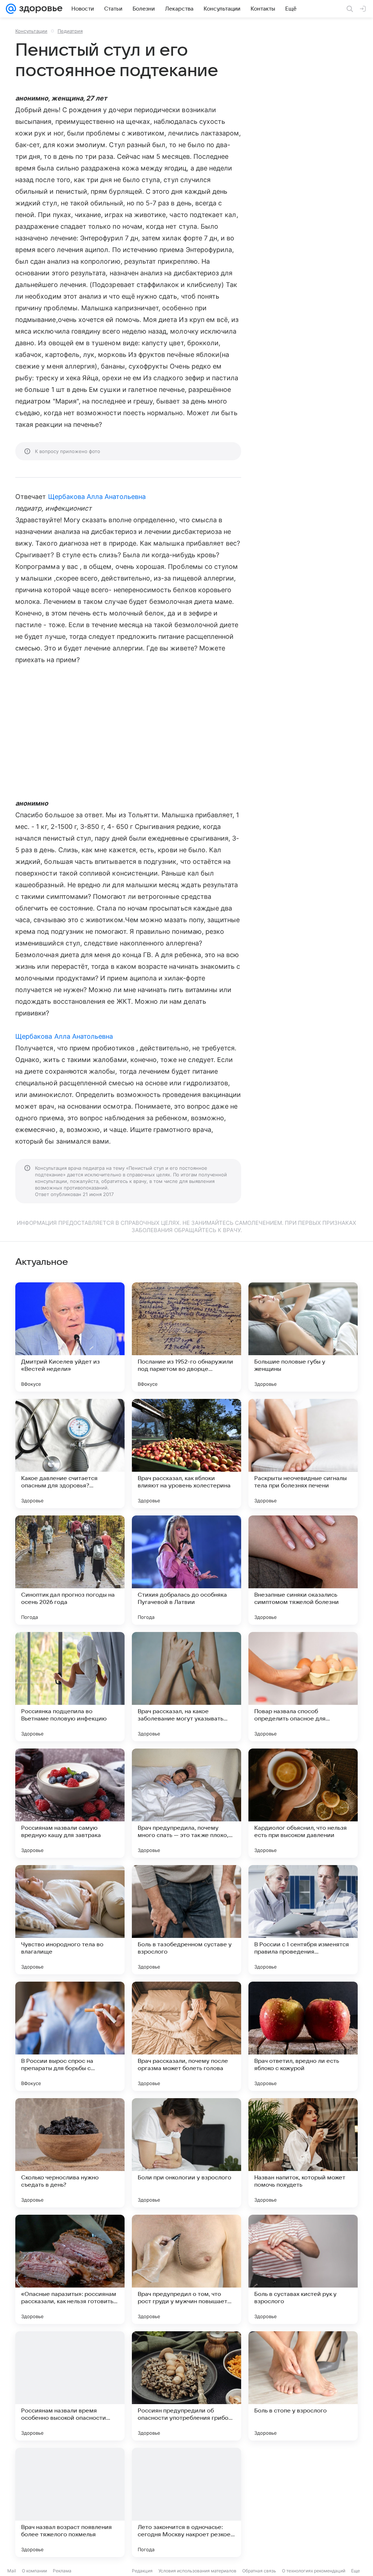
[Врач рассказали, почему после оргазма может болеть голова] (186, 2036)
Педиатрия (70, 31)
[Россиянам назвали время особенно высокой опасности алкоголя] (70, 2386)
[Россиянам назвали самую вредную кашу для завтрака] (70, 1803)
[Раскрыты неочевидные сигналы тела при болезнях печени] (303, 1454)
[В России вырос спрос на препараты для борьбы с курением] (70, 2036)
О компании (34, 2571)
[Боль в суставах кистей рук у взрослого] (303, 2269)
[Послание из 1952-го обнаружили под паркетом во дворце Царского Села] (186, 1337)
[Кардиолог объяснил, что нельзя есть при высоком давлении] (303, 1803)
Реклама (62, 2571)
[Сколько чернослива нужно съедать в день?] (70, 2153)
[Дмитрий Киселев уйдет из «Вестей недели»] (70, 1337)
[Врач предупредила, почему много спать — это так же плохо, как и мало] (186, 1803)
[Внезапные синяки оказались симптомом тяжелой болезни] (303, 1570)
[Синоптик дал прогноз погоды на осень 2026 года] (70, 1570)
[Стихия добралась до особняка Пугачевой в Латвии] (186, 1570)
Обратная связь (259, 2571)
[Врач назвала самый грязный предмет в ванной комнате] (303, 2502)
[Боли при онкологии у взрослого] (186, 2153)
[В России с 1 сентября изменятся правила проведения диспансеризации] (303, 1920)
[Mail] (11, 9)
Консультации (31, 31)
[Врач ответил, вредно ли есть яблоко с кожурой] (303, 2036)
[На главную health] (39, 9)
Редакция (142, 2571)
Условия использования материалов (197, 2571)
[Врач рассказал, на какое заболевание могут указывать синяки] (186, 1687)
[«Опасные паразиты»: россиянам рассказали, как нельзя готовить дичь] (70, 2269)
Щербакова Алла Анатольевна (97, 497)
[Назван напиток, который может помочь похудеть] (303, 2153)
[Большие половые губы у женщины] (303, 1337)
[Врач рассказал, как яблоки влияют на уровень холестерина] (186, 1454)
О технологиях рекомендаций (314, 2571)
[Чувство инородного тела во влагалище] (70, 1920)
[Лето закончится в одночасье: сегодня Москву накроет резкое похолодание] (186, 2502)
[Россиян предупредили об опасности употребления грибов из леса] (186, 2386)
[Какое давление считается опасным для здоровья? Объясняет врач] (70, 1454)
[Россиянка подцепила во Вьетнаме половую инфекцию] (70, 1687)
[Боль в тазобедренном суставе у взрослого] (186, 1920)
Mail (12, 2571)
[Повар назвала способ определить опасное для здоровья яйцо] (303, 1687)
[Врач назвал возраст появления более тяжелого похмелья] (70, 2502)
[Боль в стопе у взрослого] (303, 2386)
